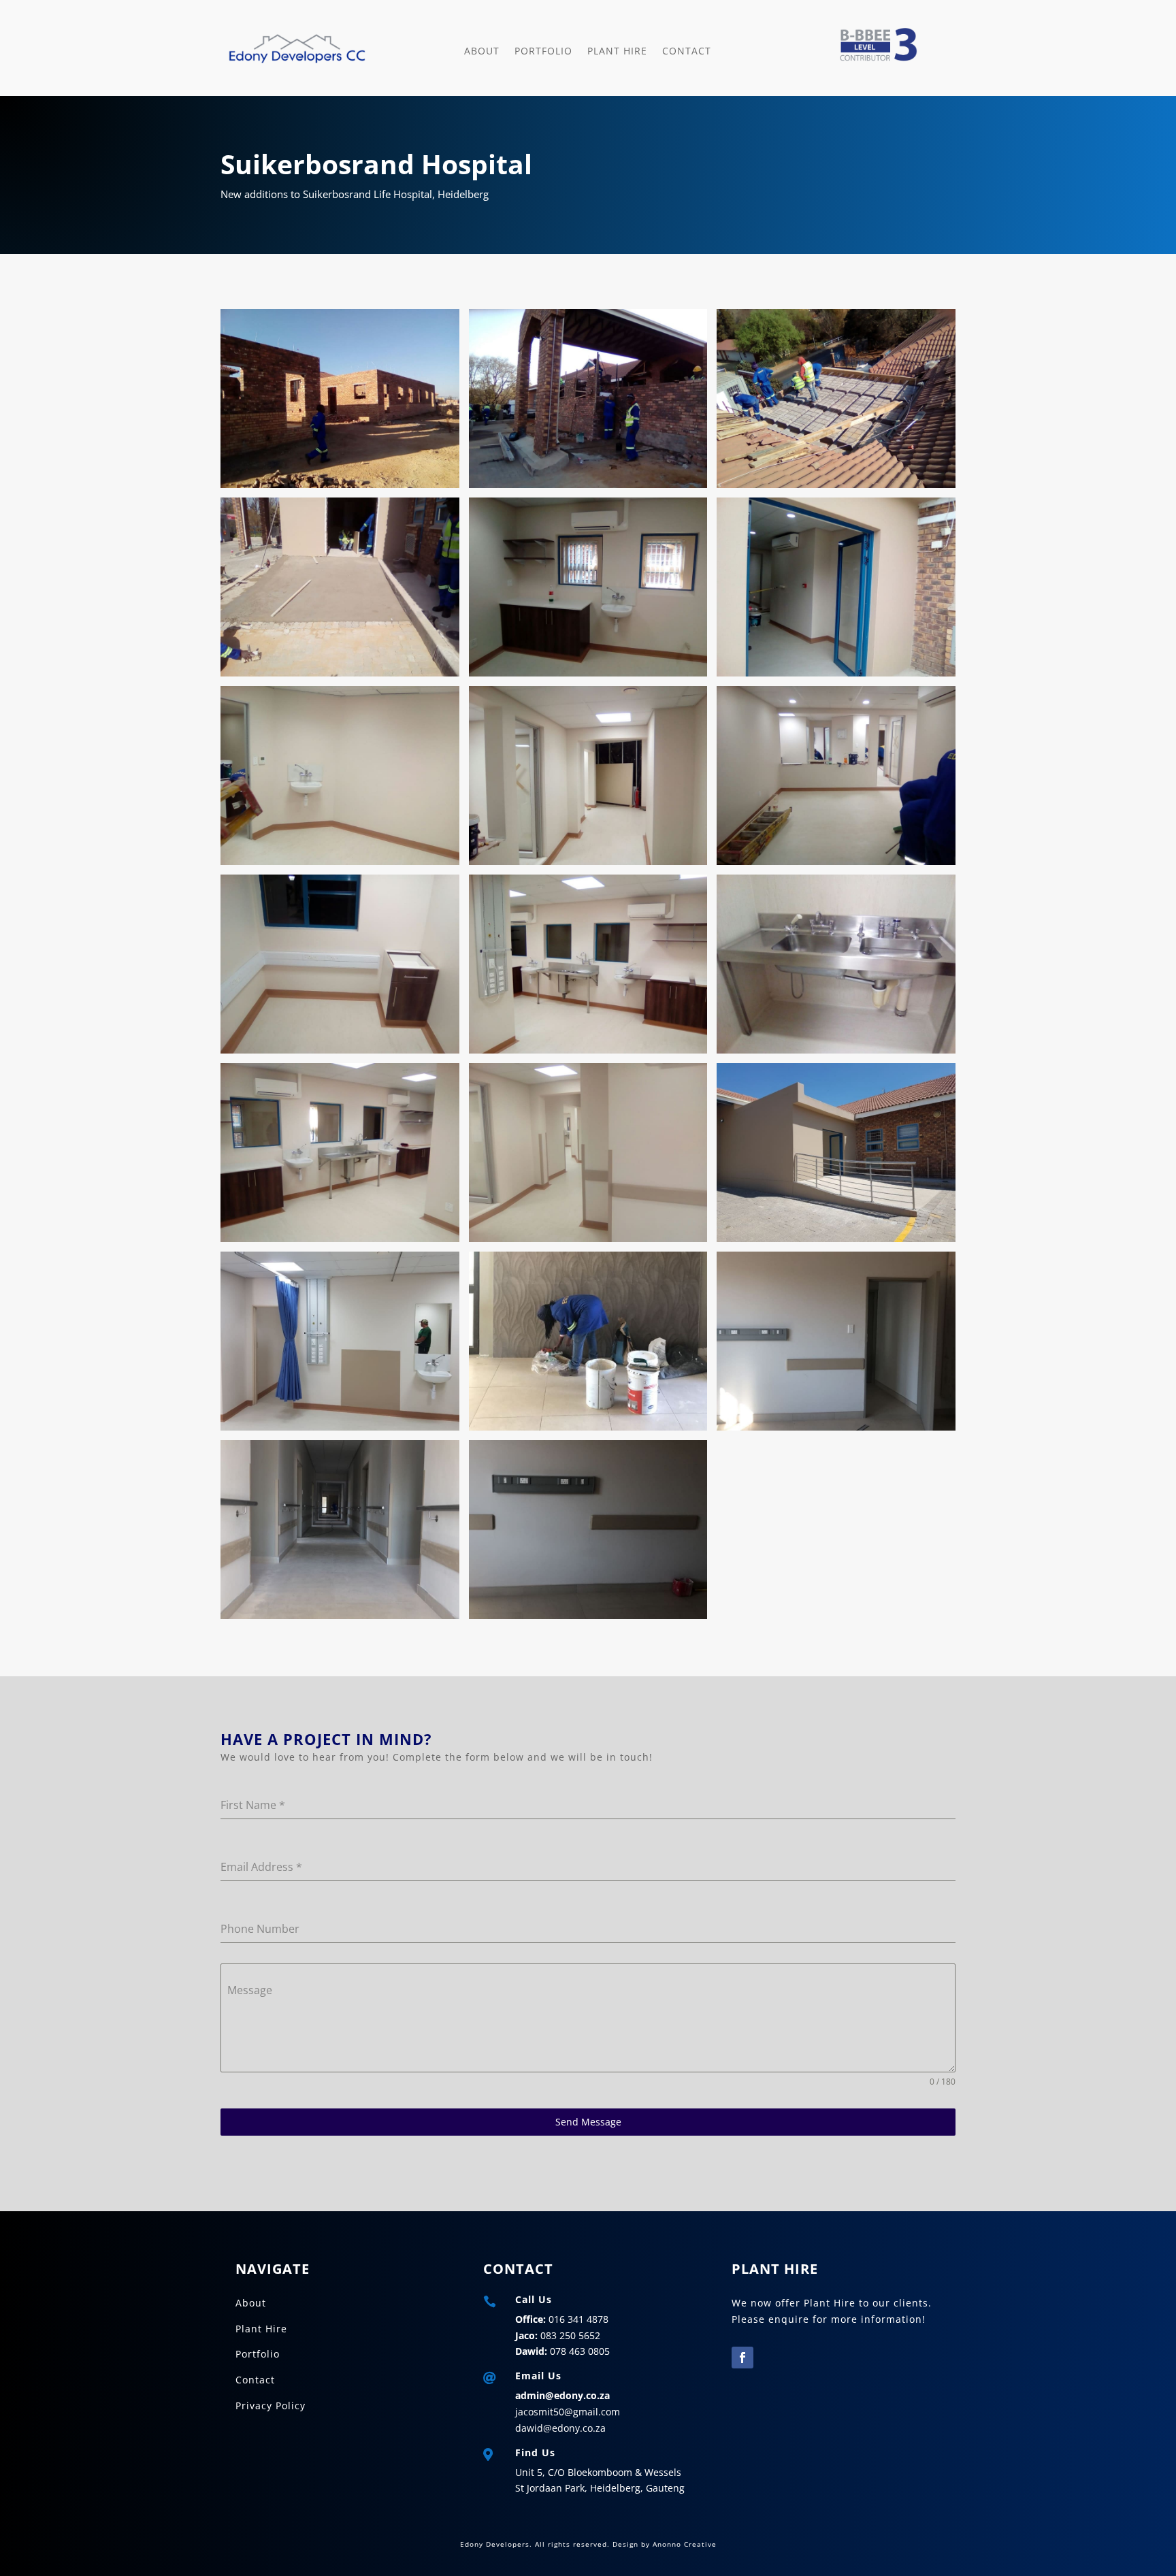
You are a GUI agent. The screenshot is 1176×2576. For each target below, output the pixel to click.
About (482, 51)
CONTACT (687, 51)
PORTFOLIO (543, 51)
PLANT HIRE (617, 51)
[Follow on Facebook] (742, 2358)
